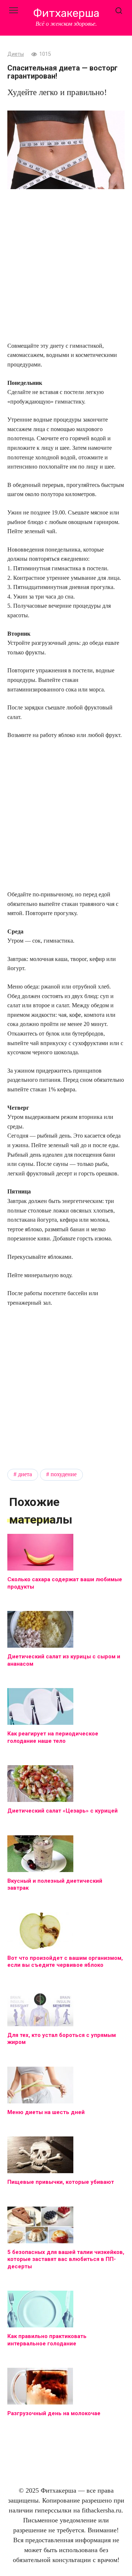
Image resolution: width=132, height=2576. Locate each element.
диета (25, 1474)
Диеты (16, 54)
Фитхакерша (66, 13)
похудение (64, 1474)
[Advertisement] (66, 266)
